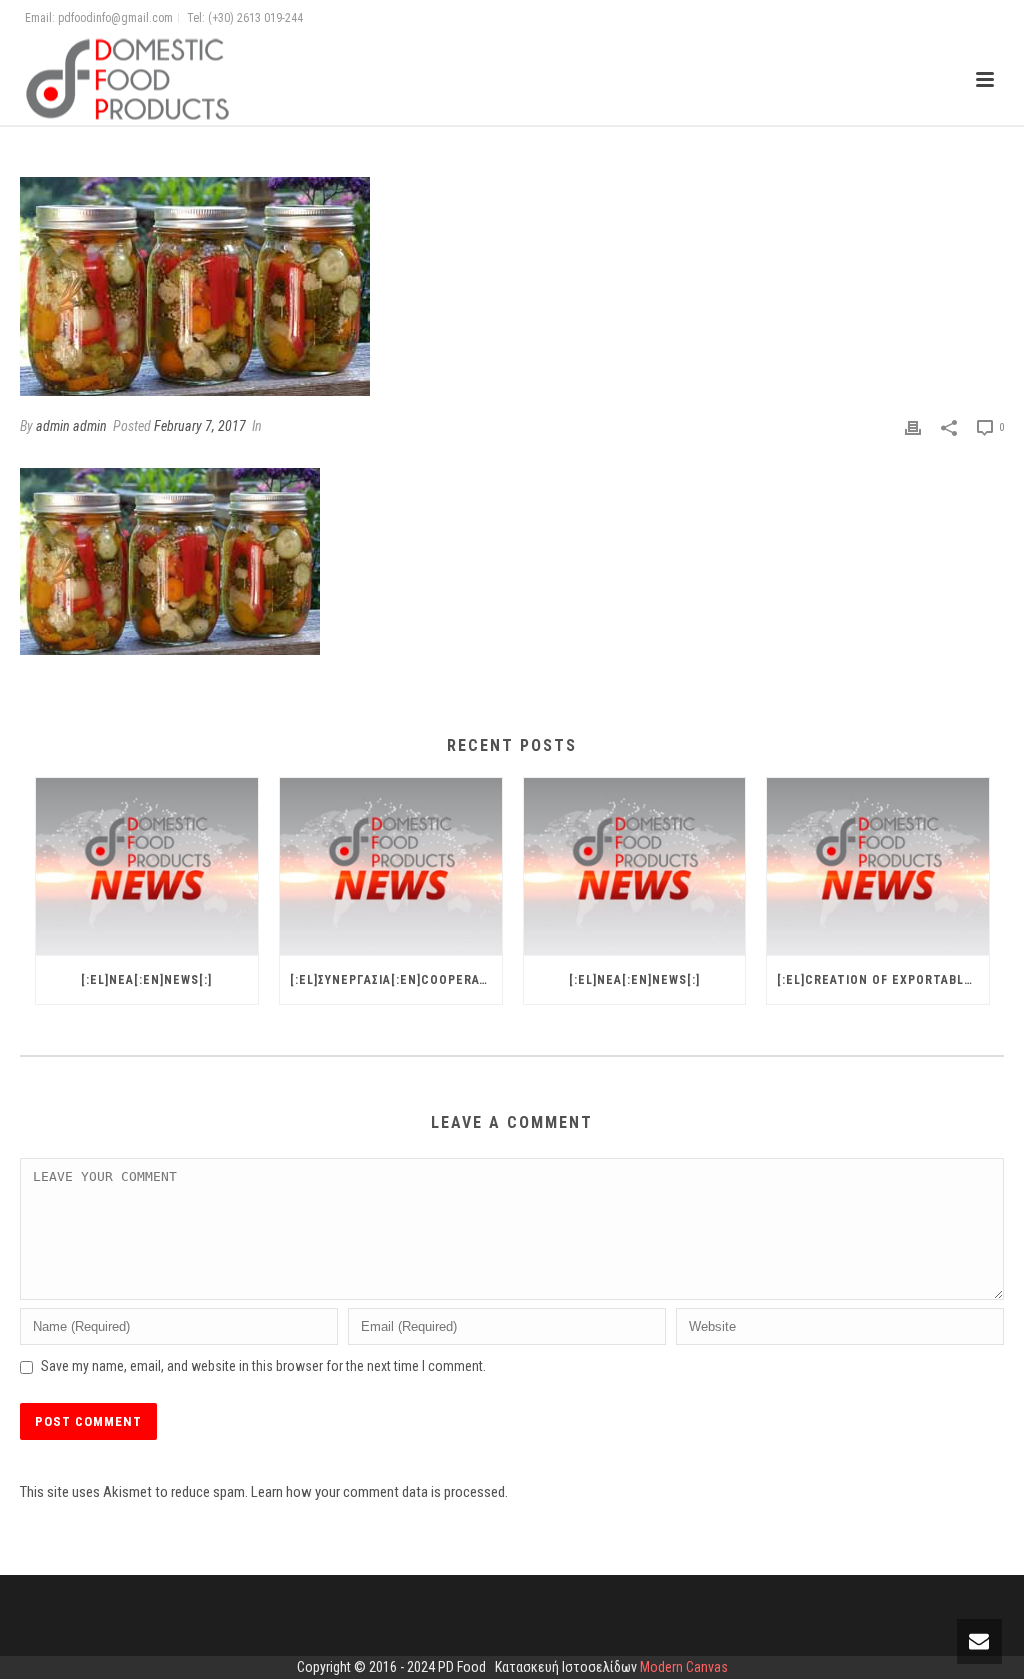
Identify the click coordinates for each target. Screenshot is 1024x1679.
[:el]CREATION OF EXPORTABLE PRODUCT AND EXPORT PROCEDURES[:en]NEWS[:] (883, 980)
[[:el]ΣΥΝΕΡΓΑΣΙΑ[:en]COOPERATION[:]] (391, 867)
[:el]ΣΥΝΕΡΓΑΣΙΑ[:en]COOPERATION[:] (396, 980)
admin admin (71, 426)
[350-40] (512, 286)
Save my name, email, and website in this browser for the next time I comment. (263, 1366)
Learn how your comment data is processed (378, 1492)
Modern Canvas (684, 1667)
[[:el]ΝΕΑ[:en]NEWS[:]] (147, 867)
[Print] (913, 427)
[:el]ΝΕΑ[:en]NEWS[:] (146, 980)
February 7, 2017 (200, 426)
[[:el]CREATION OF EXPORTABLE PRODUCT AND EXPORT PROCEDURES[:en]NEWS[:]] (878, 867)
